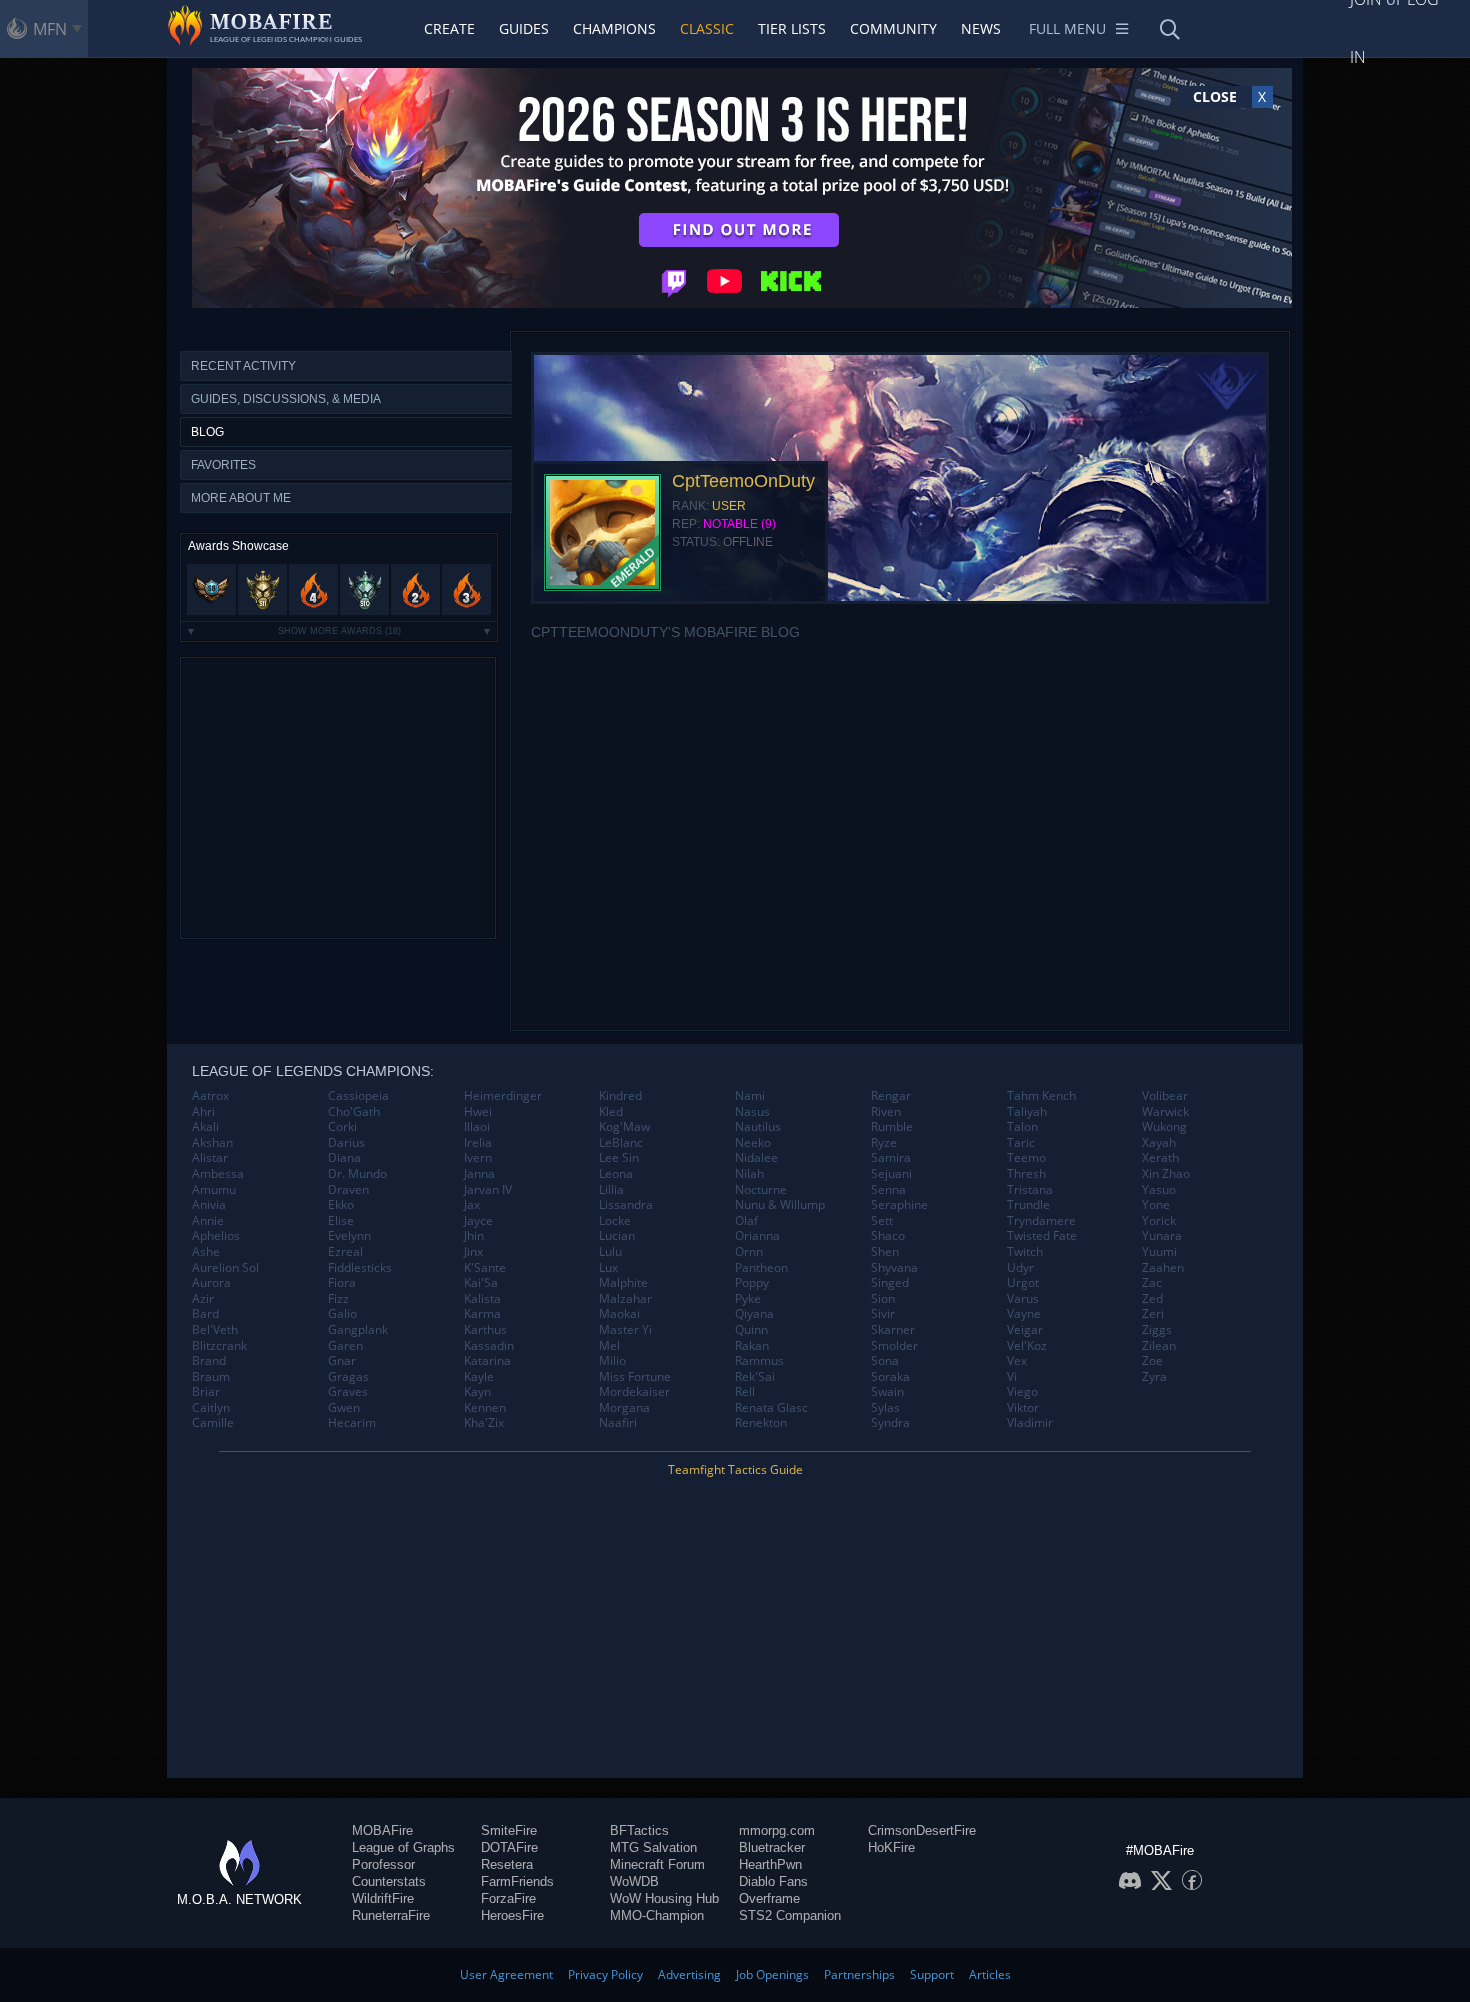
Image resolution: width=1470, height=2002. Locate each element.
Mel (609, 1346)
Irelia (478, 1143)
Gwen (344, 1408)
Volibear (1165, 1096)
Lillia (611, 1190)
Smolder (894, 1346)
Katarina (487, 1361)
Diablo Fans (773, 1881)
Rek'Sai (755, 1377)
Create (449, 28)
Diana (344, 1158)
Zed (1152, 1299)
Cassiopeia (358, 1096)
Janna (479, 1174)
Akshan (212, 1143)
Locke (615, 1221)
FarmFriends (517, 1881)
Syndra (890, 1423)
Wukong (1164, 1127)
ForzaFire (508, 1898)
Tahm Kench (1041, 1096)
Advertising (689, 1974)
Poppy (752, 1283)
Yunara (1162, 1236)
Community (893, 28)
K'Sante (485, 1268)
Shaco (888, 1236)
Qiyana (754, 1314)
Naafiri (618, 1423)
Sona (885, 1361)
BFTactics (639, 1830)
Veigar (1025, 1330)
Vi (1012, 1377)
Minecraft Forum (657, 1864)
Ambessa (218, 1174)
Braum (211, 1377)
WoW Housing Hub (664, 1898)
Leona (616, 1174)
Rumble (892, 1127)
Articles (990, 1974)
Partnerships (859, 1974)
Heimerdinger (503, 1096)
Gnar (342, 1361)
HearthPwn (770, 1864)
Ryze (884, 1143)
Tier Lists (792, 28)
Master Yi (625, 1330)
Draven (348, 1190)
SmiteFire (509, 1830)
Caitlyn (211, 1408)
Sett (882, 1221)
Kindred (620, 1096)
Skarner (893, 1330)
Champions (614, 28)
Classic (707, 28)
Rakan (752, 1346)
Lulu (610, 1252)
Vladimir (1030, 1423)
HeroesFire (512, 1915)
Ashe (206, 1252)
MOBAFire (382, 1830)
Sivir (883, 1314)
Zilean (1159, 1346)
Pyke (748, 1299)
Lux (608, 1268)
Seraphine (899, 1205)
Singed (890, 1283)
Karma (482, 1314)
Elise (341, 1221)
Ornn (749, 1252)
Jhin (474, 1236)
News (981, 28)
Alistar (210, 1158)
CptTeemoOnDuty (743, 481)
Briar (206, 1392)
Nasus (752, 1112)
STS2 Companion (790, 1915)
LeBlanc (621, 1143)
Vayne (1024, 1314)
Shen (885, 1252)
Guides (524, 28)
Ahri (203, 1112)
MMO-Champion (657, 1915)
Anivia (209, 1205)
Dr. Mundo (357, 1174)
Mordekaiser (634, 1392)
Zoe (1152, 1361)
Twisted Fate (1042, 1236)
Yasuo (1159, 1190)
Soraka (890, 1377)
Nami (750, 1096)
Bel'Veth (215, 1330)
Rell (745, 1392)
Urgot (1023, 1283)
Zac (1152, 1283)
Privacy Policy (605, 1974)
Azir (203, 1299)
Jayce (478, 1221)
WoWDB (634, 1881)
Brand (209, 1361)
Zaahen (1163, 1268)
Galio (342, 1314)
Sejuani (891, 1174)
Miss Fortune (635, 1377)
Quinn (751, 1330)
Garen (345, 1346)
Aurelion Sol (225, 1268)
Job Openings (772, 1974)
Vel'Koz (1027, 1346)
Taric (1021, 1143)
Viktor (1023, 1408)
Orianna (757, 1236)
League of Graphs (403, 1847)
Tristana (1030, 1190)
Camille (213, 1423)
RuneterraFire (391, 1915)
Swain (887, 1392)
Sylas (885, 1408)
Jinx (473, 1252)
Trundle (1028, 1205)
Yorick (1159, 1221)
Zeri (1153, 1314)
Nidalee (756, 1158)
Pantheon (761, 1268)
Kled (611, 1112)
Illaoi (477, 1127)
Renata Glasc (771, 1408)
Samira (891, 1158)
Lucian (617, 1236)
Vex (1017, 1361)
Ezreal (345, 1252)
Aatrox (210, 1096)
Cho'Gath (354, 1112)
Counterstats (389, 1881)
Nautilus (758, 1127)
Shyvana (894, 1268)
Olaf (746, 1221)
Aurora (211, 1283)
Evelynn (349, 1236)
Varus (1023, 1299)
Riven (886, 1112)
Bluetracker (772, 1847)
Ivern (478, 1158)
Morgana (624, 1408)
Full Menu (1067, 28)
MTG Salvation (653, 1847)
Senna (888, 1190)
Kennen (485, 1408)
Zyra (1154, 1377)
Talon (1022, 1127)
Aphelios (216, 1236)
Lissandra (626, 1205)
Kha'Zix (484, 1423)
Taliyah (1027, 1112)
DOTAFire (509, 1847)
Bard (205, 1314)
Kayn (477, 1392)
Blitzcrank (219, 1346)
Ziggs (1157, 1330)
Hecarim (352, 1423)
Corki (342, 1127)
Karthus (485, 1330)
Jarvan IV (488, 1190)
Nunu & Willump (780, 1205)
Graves (348, 1392)
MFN (50, 29)
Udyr (1020, 1268)
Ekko (341, 1205)
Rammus (759, 1361)
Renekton (761, 1423)
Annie (208, 1221)
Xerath (1160, 1158)
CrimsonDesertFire (922, 1830)
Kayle (479, 1377)
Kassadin (489, 1346)
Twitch (1025, 1252)
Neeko (753, 1143)
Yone (1156, 1205)
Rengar (891, 1096)
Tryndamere (1041, 1221)
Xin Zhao (1166, 1174)
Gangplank (358, 1330)
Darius (346, 1143)
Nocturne (761, 1190)
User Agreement (506, 1974)
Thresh (1026, 1174)
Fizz (338, 1299)
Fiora (342, 1283)
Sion (883, 1299)
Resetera (507, 1864)
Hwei (478, 1112)
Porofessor (383, 1864)
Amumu (214, 1190)
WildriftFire (383, 1898)
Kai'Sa (481, 1283)
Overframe (769, 1898)
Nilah (749, 1174)
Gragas (348, 1377)
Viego (1022, 1392)
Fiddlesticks (360, 1268)
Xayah (1159, 1143)
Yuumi (1159, 1252)
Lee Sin (619, 1158)
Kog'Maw (624, 1127)
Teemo (1026, 1158)
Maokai (619, 1314)
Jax (472, 1205)
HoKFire (891, 1847)
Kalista (482, 1299)
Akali (205, 1127)
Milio (612, 1361)
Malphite (623, 1283)
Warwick (1165, 1112)
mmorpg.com (777, 1830)
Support (932, 1974)
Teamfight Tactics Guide (735, 1469)
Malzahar (625, 1299)
